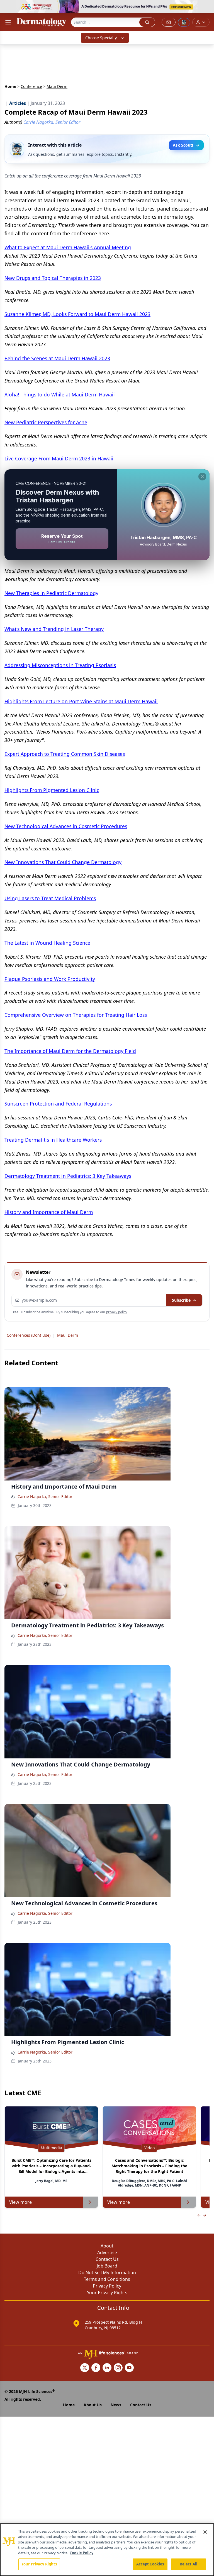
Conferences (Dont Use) (29, 1335)
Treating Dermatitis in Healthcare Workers (53, 1140)
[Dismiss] (202, 477)
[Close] (205, 2532)
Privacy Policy (107, 2286)
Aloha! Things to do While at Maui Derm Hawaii (60, 394)
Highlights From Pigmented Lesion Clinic (52, 790)
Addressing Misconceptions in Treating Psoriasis (60, 665)
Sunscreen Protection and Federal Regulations (58, 1104)
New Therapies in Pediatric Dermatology (51, 593)
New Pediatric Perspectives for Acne (46, 422)
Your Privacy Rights (107, 2293)
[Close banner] (207, 7)
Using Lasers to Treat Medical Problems (50, 898)
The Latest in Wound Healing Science (47, 943)
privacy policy (117, 1312)
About (107, 2246)
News (116, 2405)
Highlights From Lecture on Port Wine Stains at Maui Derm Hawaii (81, 701)
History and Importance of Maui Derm (49, 1212)
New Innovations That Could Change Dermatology (63, 862)
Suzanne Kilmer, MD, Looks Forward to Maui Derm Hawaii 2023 (77, 314)
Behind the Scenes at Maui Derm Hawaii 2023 (57, 358)
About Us (93, 2405)
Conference (31, 86)
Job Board (107, 2266)
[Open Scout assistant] (184, 22)
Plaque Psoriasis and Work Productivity (50, 979)
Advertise (107, 2252)
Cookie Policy (82, 2553)
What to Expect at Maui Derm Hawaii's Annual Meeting (68, 247)
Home (10, 86)
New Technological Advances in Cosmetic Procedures (66, 826)
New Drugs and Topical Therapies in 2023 (53, 278)
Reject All (189, 2564)
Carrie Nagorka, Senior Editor (45, 1497)
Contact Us (107, 2259)
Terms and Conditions (107, 2279)
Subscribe (181, 1300)
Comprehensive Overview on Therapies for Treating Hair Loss (76, 1015)
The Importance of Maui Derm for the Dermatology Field (70, 1051)
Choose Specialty (101, 38)
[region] (107, 2550)
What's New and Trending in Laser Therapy (54, 629)
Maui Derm (68, 1335)
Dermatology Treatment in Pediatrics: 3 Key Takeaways (68, 1176)
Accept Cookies (150, 2564)
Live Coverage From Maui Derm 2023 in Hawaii (59, 458)
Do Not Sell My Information (107, 2272)
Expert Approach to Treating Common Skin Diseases (65, 754)
